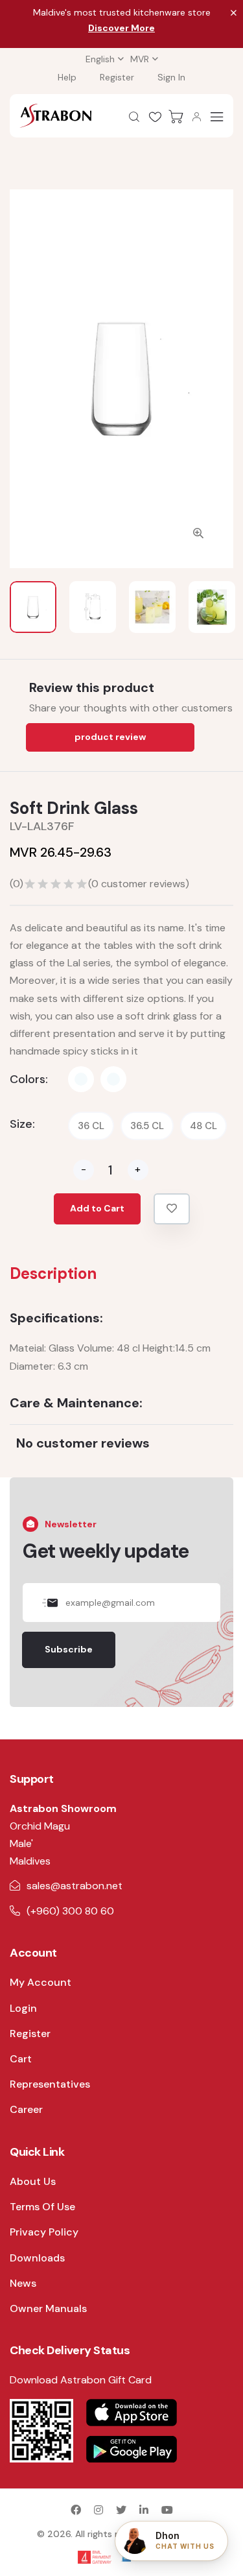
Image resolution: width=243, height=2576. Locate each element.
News (23, 2283)
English (100, 59)
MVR (140, 59)
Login (23, 2008)
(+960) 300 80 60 (70, 1911)
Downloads (37, 2258)
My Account (40, 1982)
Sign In (171, 77)
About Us (33, 2181)
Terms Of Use (42, 2207)
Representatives (50, 2084)
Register (117, 77)
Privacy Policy (44, 2232)
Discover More (121, 28)
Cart (21, 2059)
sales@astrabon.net (75, 1886)
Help (67, 77)
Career (26, 2109)
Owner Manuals (48, 2308)
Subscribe (69, 1649)
